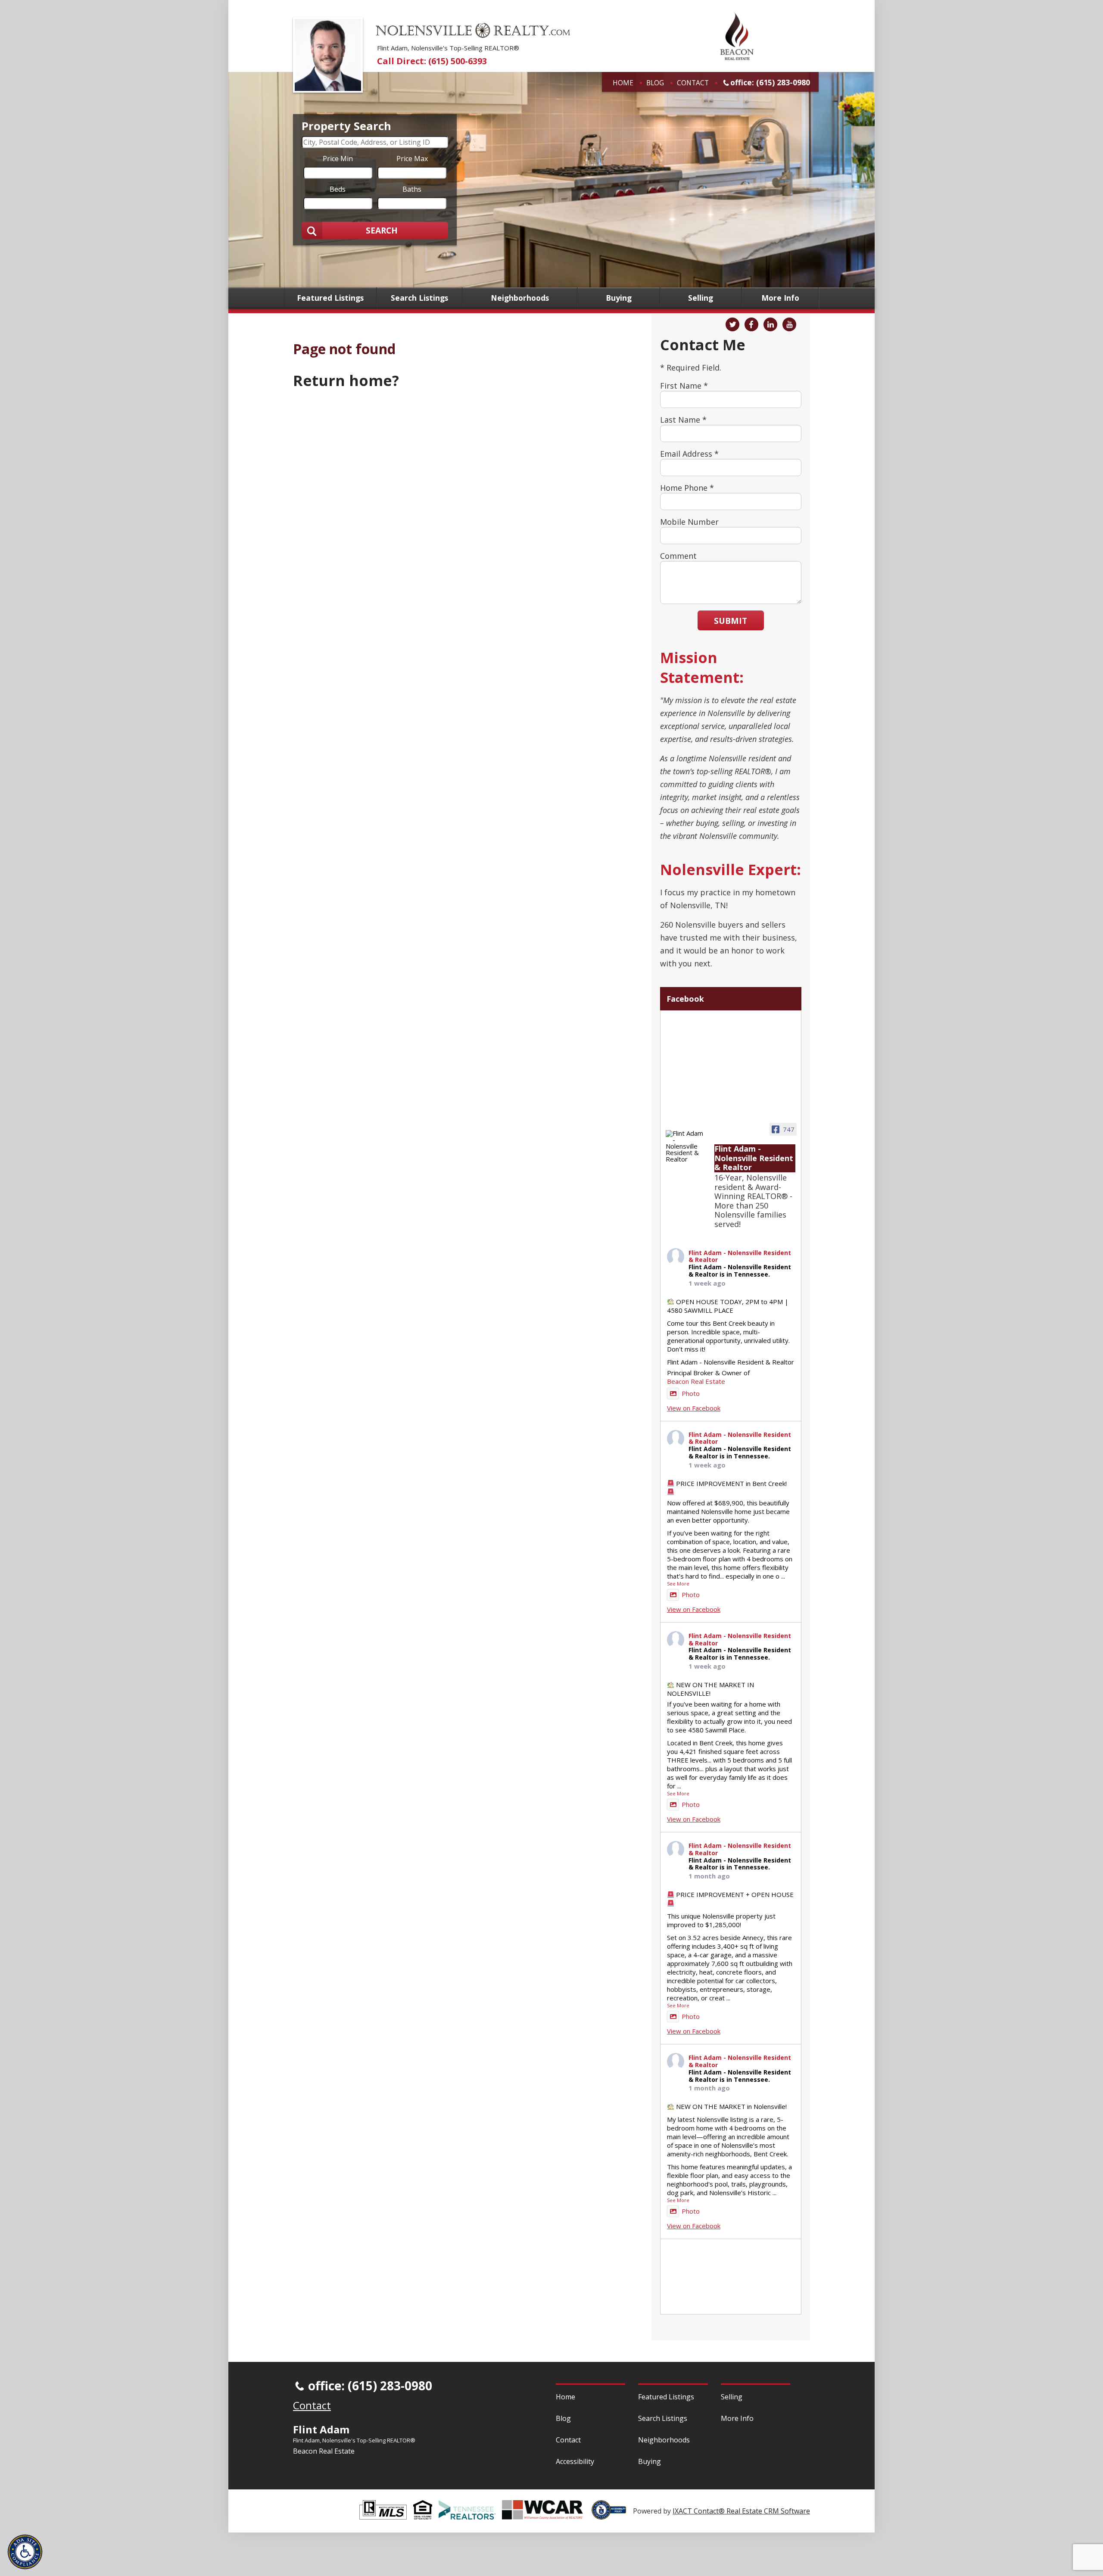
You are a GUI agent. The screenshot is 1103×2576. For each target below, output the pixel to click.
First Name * (684, 386)
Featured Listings (330, 298)
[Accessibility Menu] (25, 2552)
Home (623, 83)
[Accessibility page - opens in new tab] (612, 2515)
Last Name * (683, 420)
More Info (780, 298)
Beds (338, 189)
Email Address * (689, 454)
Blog (655, 83)
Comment (678, 556)
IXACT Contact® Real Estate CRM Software (741, 2511)
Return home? (346, 380)
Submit (731, 621)
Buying (619, 298)
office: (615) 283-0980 (770, 82)
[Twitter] (732, 324)
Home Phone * (687, 488)
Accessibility (575, 2461)
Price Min (338, 158)
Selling (701, 298)
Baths (412, 189)
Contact (693, 83)
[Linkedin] (770, 324)
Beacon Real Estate (696, 1381)
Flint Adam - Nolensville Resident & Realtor (740, 1257)
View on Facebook (694, 1408)
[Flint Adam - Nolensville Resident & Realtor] (686, 1146)
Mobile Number (689, 522)
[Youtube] (789, 324)
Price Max (412, 158)
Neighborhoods (520, 298)
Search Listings (419, 298)
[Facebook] (751, 324)
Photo (691, 1393)
